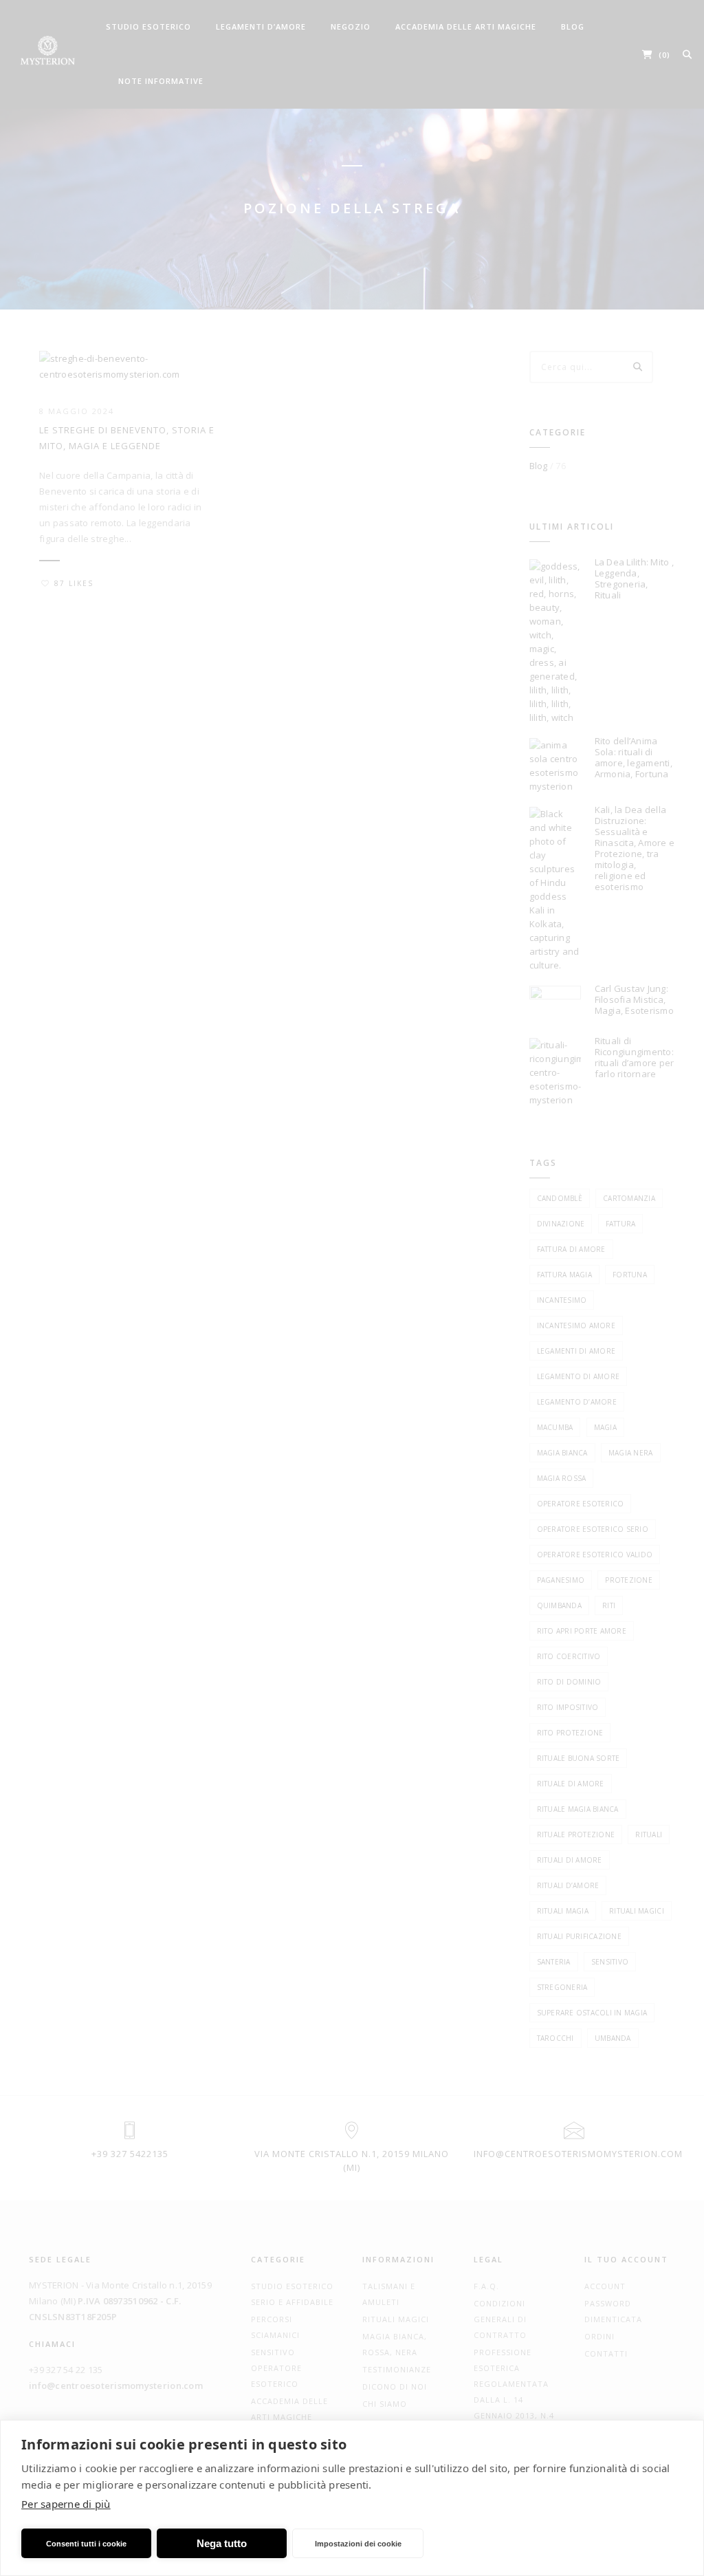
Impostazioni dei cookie (358, 2544)
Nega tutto (222, 2543)
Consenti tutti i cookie (86, 2544)
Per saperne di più (66, 2504)
